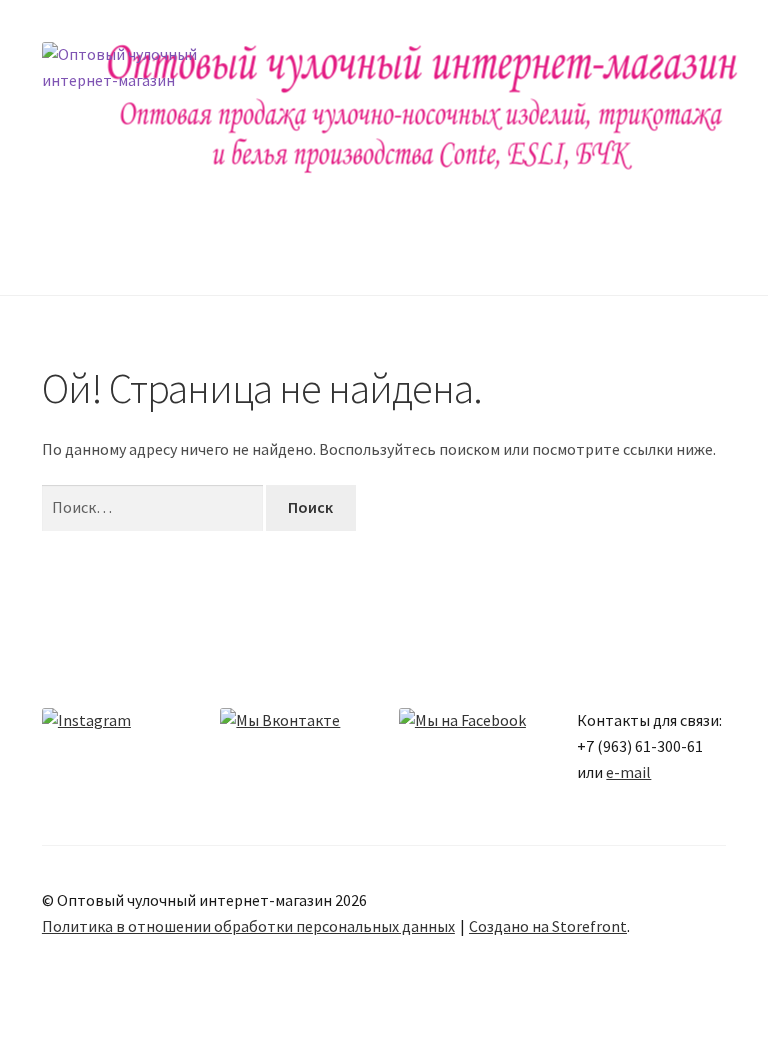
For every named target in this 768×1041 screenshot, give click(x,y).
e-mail (628, 772)
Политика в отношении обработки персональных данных (248, 926)
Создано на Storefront (548, 926)
